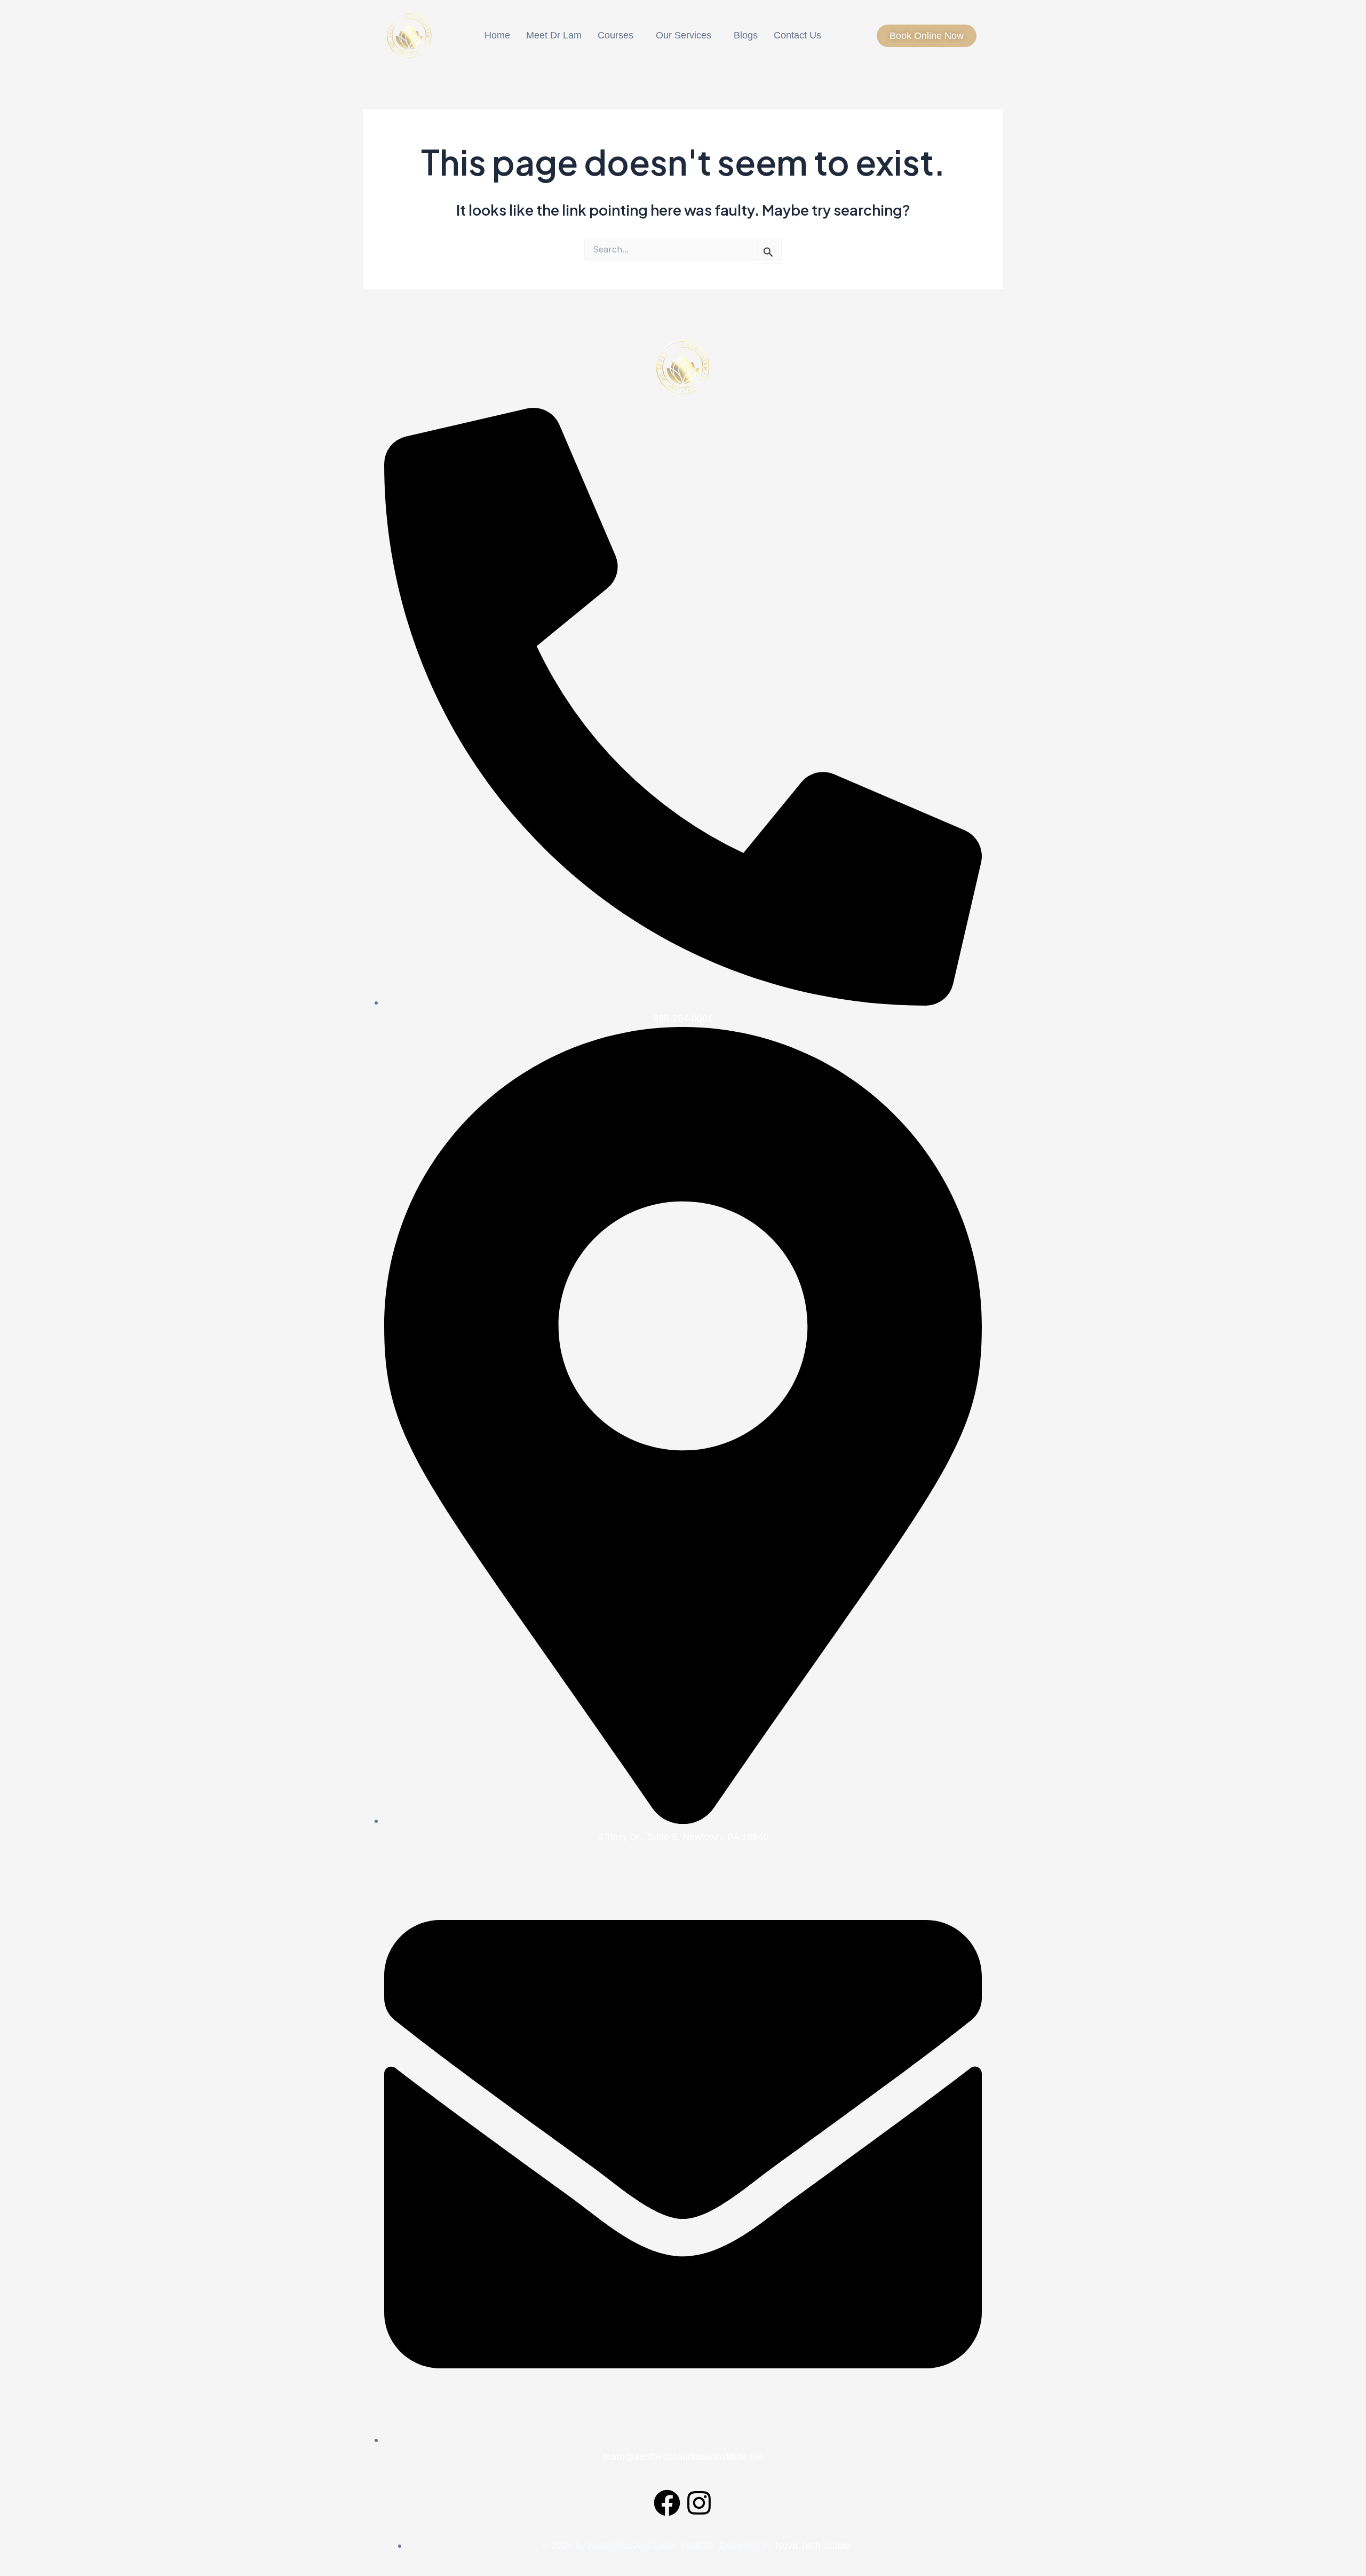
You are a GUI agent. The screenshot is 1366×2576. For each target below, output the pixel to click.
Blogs (746, 35)
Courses (616, 35)
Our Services (684, 35)
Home (497, 35)
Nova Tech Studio (813, 2546)
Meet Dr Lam (554, 35)
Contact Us (797, 35)
